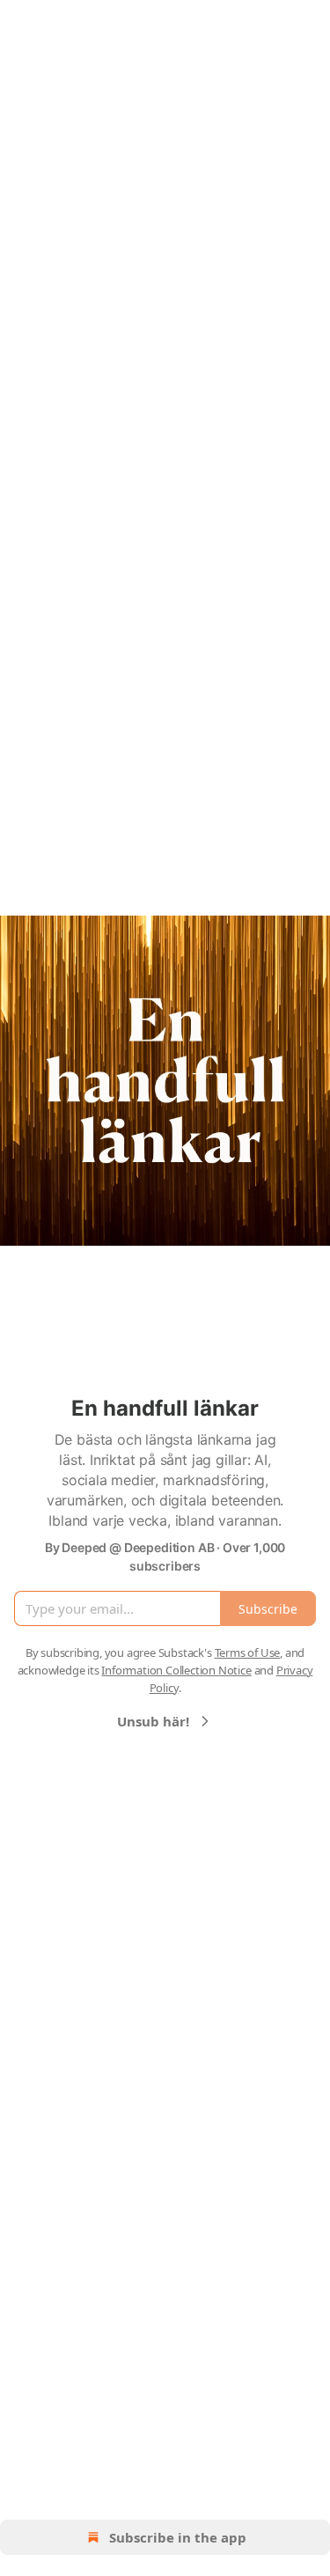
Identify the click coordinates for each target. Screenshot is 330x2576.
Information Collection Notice (176, 1670)
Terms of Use (248, 1652)
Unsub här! (153, 1721)
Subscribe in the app (178, 2537)
